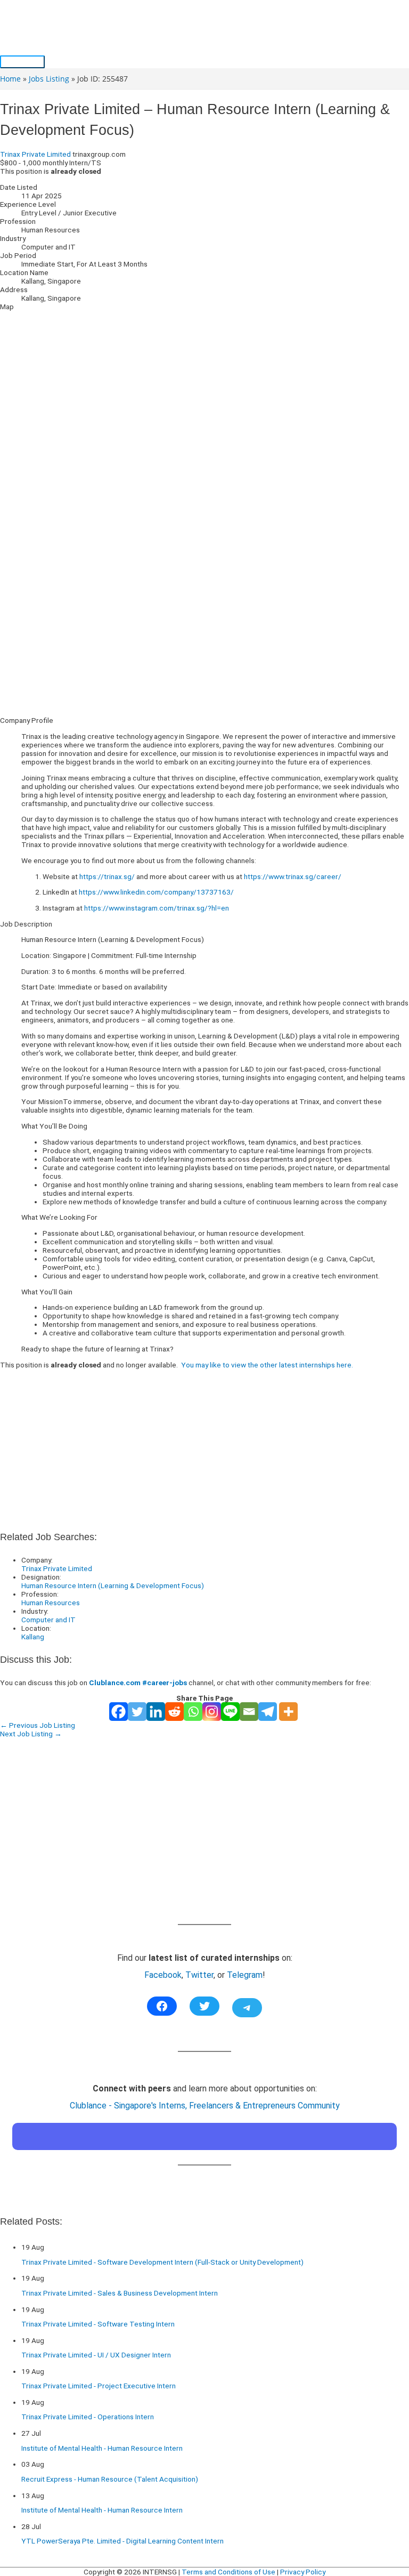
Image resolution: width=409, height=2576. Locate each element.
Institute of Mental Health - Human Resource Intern (102, 2448)
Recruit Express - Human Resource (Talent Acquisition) (110, 2479)
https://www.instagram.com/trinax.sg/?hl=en (157, 908)
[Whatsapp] (193, 1712)
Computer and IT (48, 1620)
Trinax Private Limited (35, 154)
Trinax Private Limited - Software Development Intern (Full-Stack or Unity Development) (162, 2262)
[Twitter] (137, 1712)
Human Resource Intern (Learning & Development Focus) (113, 1585)
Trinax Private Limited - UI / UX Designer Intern (96, 2355)
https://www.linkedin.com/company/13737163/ (156, 892)
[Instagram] (212, 1712)
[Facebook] (118, 1712)
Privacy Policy (303, 2572)
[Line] (230, 1712)
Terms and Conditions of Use (228, 2572)
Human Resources (51, 1603)
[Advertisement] (204, 634)
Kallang (33, 1637)
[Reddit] (174, 1712)
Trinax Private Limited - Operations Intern (88, 2417)
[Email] (249, 1712)
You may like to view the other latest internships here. (267, 1365)
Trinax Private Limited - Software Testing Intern (98, 2324)
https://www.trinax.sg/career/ (293, 876)
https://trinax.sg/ (107, 876)
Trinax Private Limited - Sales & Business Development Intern (120, 2293)
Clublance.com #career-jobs (138, 1683)
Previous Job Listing (38, 1725)
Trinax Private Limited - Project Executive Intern (99, 2386)
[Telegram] (268, 1712)
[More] (288, 1712)
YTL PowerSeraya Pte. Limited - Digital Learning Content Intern (122, 2541)
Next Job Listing (31, 1734)
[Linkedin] (156, 1712)
